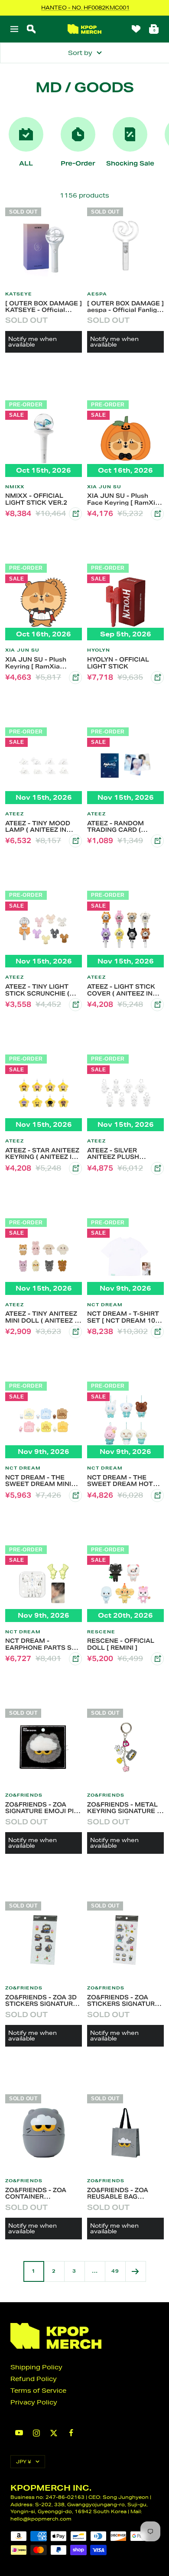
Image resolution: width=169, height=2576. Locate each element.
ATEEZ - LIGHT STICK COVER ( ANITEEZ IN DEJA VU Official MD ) (123, 990)
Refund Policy (34, 2379)
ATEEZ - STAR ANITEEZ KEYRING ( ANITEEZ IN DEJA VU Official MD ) (42, 1154)
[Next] (135, 2271)
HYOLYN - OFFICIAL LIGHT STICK (118, 663)
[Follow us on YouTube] (19, 2433)
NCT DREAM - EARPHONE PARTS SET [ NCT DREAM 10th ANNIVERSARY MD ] (43, 1644)
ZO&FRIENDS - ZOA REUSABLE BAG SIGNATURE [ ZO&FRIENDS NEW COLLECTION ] (118, 2193)
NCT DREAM (105, 1305)
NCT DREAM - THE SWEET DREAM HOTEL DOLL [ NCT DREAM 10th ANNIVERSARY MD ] (125, 1481)
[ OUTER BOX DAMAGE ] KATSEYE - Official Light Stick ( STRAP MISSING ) (44, 307)
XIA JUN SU (104, 487)
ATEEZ (15, 814)
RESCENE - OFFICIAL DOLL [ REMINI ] (121, 1644)
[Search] (31, 29)
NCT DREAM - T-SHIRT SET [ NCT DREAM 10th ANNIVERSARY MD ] (124, 1317)
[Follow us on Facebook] (71, 2433)
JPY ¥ (24, 2461)
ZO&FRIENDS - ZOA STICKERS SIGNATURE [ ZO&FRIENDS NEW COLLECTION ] (125, 2001)
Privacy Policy (34, 2402)
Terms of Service (38, 2391)
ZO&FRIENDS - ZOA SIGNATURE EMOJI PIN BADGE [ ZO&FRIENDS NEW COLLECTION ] (42, 1808)
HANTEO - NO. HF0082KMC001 (85, 8)
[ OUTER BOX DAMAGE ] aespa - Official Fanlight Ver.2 (125, 307)
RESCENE (101, 1632)
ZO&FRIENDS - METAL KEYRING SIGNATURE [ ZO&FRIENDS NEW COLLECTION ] (123, 1808)
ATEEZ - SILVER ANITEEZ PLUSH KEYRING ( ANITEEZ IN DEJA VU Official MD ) (123, 1154)
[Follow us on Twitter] (54, 2433)
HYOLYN (99, 650)
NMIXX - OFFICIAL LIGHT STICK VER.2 (36, 499)
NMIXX (15, 487)
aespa (97, 294)
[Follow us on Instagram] (36, 2433)
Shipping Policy (36, 2367)
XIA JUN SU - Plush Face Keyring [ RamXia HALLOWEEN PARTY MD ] (123, 499)
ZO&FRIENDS (24, 1795)
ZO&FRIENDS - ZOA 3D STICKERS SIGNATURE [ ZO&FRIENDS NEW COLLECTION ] (43, 2001)
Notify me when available (32, 342)
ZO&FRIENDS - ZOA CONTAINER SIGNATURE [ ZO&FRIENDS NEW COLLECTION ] (36, 2193)
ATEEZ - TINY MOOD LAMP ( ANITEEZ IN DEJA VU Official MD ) (41, 827)
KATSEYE (19, 294)
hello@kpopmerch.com (41, 2519)
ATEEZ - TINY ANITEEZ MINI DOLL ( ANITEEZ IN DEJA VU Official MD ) (43, 1317)
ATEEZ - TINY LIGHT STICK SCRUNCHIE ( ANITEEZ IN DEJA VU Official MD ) (39, 990)
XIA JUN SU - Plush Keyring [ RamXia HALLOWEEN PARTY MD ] (38, 663)
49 (115, 2271)
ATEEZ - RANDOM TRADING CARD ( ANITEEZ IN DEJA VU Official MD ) (121, 827)
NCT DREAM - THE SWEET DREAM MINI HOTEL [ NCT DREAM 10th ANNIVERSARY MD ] (43, 1481)
